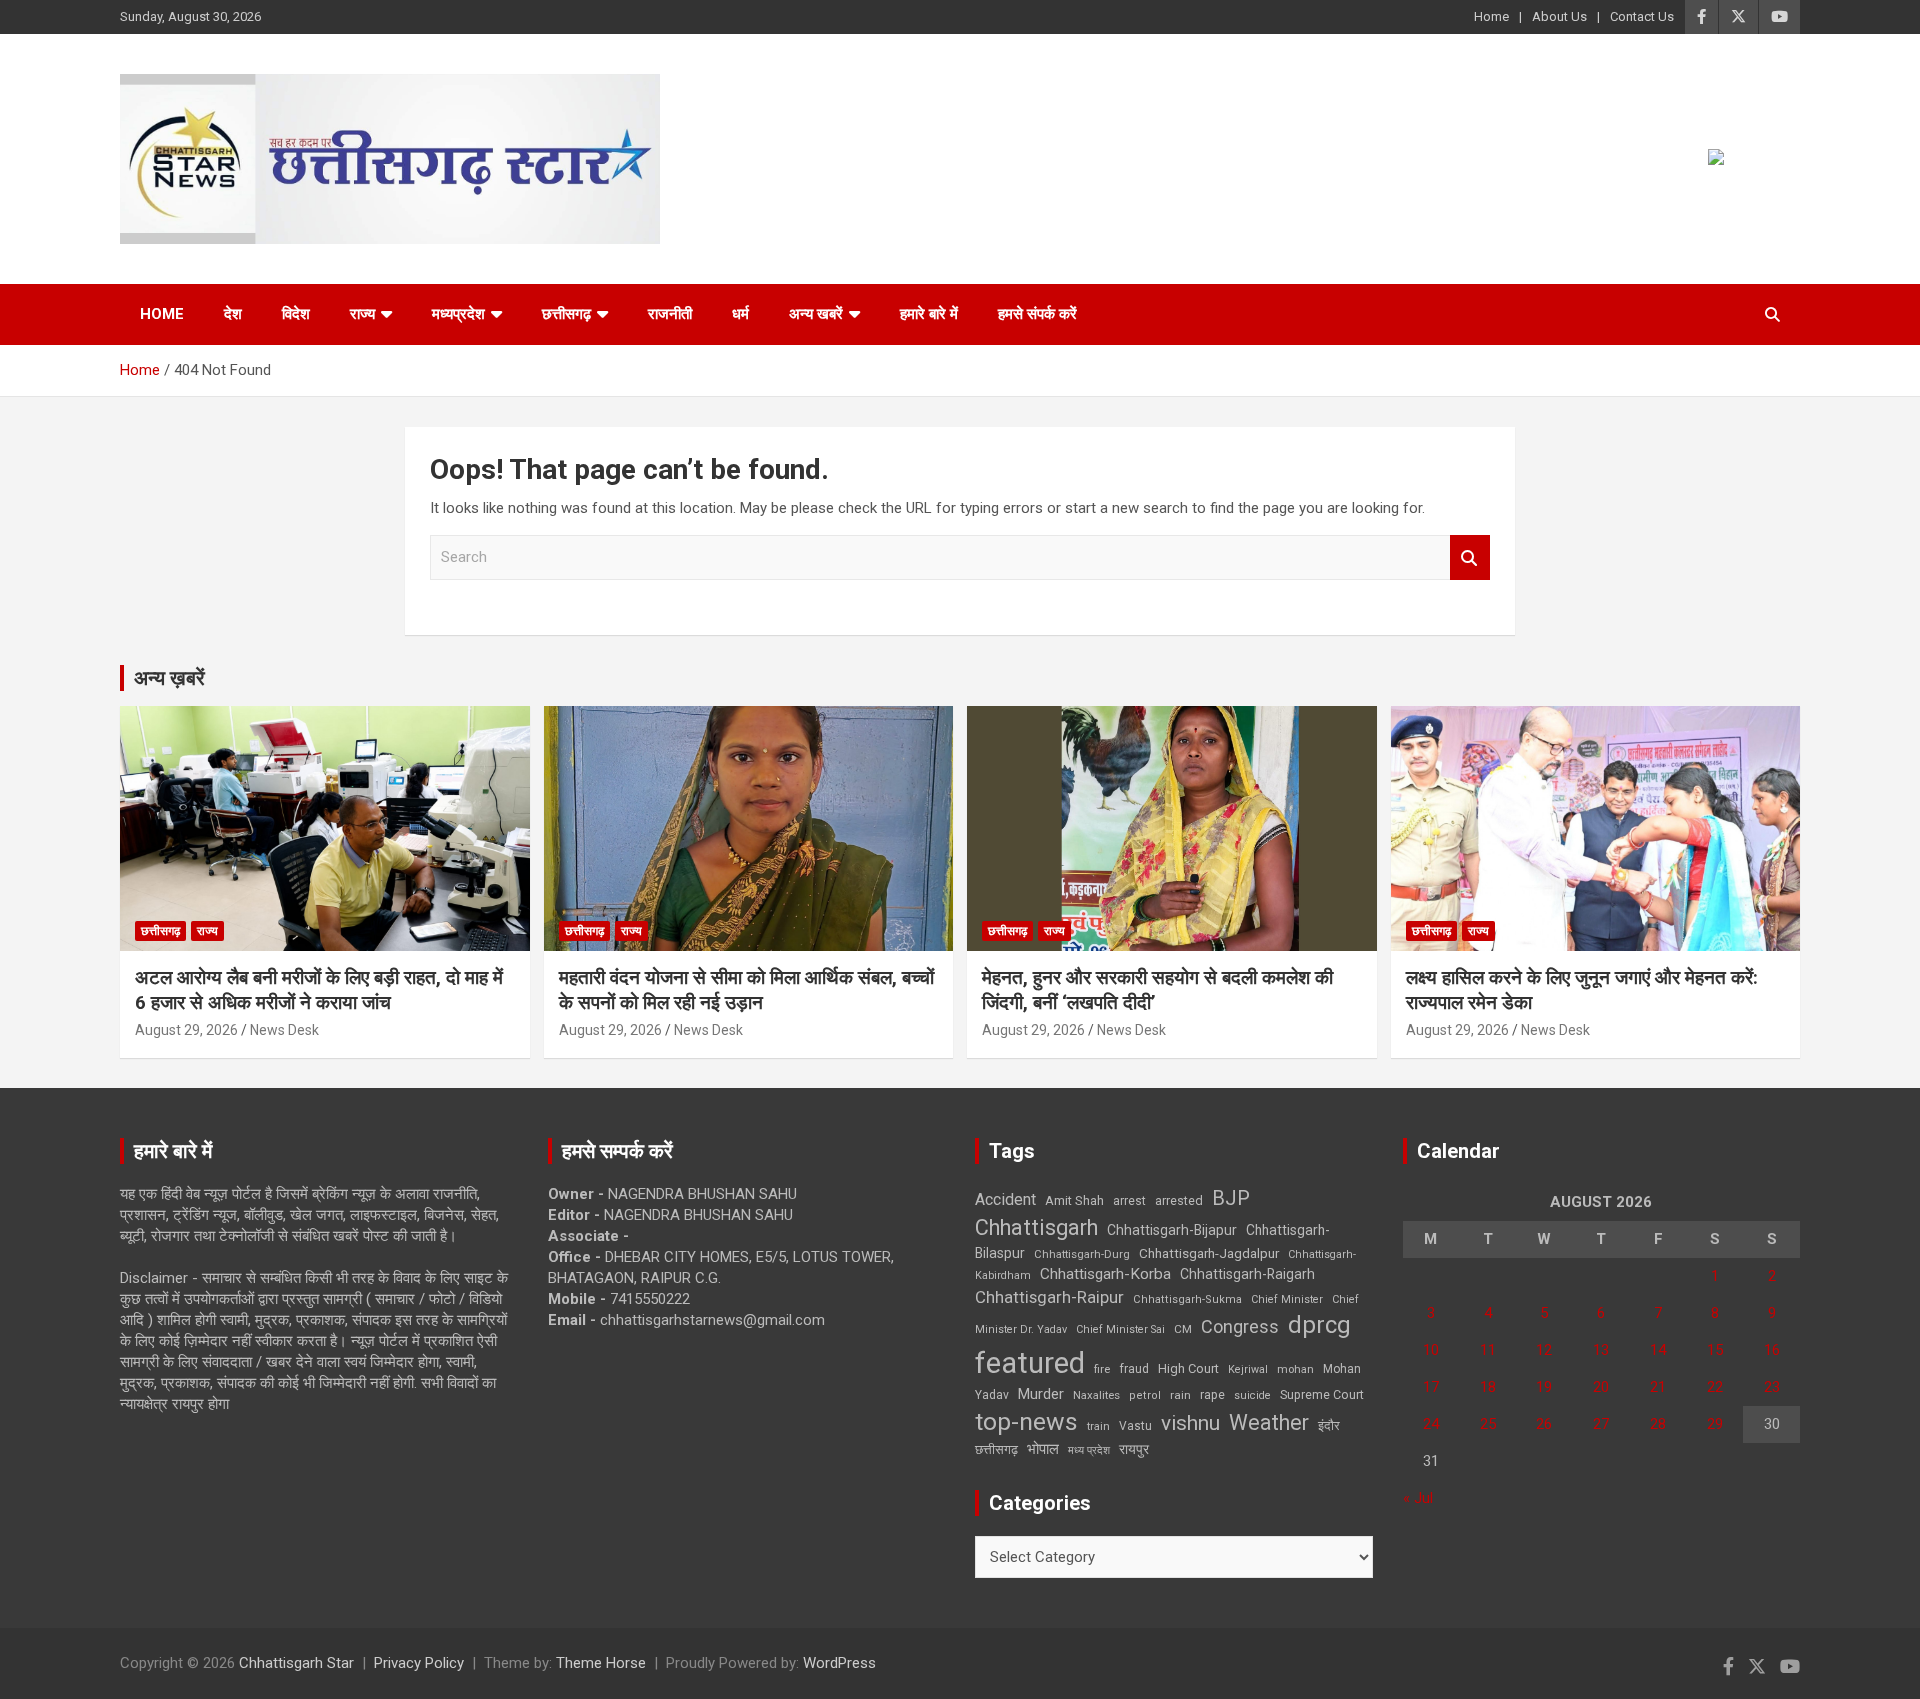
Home (1491, 16)
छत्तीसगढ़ (996, 1449)
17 (1431, 1387)
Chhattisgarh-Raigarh (1247, 1274)
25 (1488, 1424)
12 (1544, 1350)
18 (1488, 1387)
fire (1102, 1369)
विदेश (296, 314)
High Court (1188, 1368)
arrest (1129, 1201)
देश (233, 314)
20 (1601, 1387)
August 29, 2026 (186, 1030)
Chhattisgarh (1036, 1227)
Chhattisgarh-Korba (1105, 1274)
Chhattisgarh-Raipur (1049, 1297)
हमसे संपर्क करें (1037, 314)
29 (1715, 1424)
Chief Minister (1287, 1299)
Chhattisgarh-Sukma (1187, 1299)
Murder (1041, 1394)
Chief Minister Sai (1120, 1329)
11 (1488, 1350)
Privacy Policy (419, 1663)
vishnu (1190, 1423)
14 (1658, 1350)
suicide (1252, 1395)
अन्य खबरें (816, 314)
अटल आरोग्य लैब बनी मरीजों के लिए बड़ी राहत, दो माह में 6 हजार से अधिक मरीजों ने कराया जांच (319, 990)
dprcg (1319, 1325)
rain (1180, 1395)
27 (1601, 1424)
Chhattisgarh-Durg (1082, 1254)
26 (1544, 1424)
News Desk (284, 1030)
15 (1715, 1350)
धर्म (740, 314)
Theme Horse (601, 1663)
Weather (1269, 1422)
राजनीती (670, 314)
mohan (1295, 1369)
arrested (1179, 1200)
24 (1431, 1424)
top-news (1026, 1421)
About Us (1559, 16)
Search (1470, 557)
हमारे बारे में (929, 314)
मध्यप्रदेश (458, 314)
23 (1772, 1387)
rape (1212, 1394)
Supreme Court (1322, 1394)
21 (1658, 1387)
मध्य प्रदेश (1089, 1450)
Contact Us (1642, 16)
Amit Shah (1074, 1200)
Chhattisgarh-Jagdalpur (1209, 1253)
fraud (1134, 1369)
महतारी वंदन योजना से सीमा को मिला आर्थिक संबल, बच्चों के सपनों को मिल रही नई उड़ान (746, 990)
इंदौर (1329, 1425)
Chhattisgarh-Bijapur (1172, 1230)
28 (1658, 1424)
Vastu (1135, 1426)
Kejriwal (1248, 1369)
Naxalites (1096, 1395)
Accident (1005, 1199)
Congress (1240, 1326)
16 (1772, 1350)
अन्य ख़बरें (169, 678)
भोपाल (1043, 1449)
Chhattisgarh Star (296, 1663)
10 (1431, 1350)
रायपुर (1134, 1449)
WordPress (839, 1663)
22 (1715, 1387)
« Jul (1418, 1498)
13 (1601, 1350)
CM (1183, 1329)
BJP (1231, 1198)
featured (1030, 1363)
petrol (1145, 1395)
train (1098, 1426)
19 (1544, 1387)
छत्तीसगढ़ (566, 314)
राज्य (362, 314)
